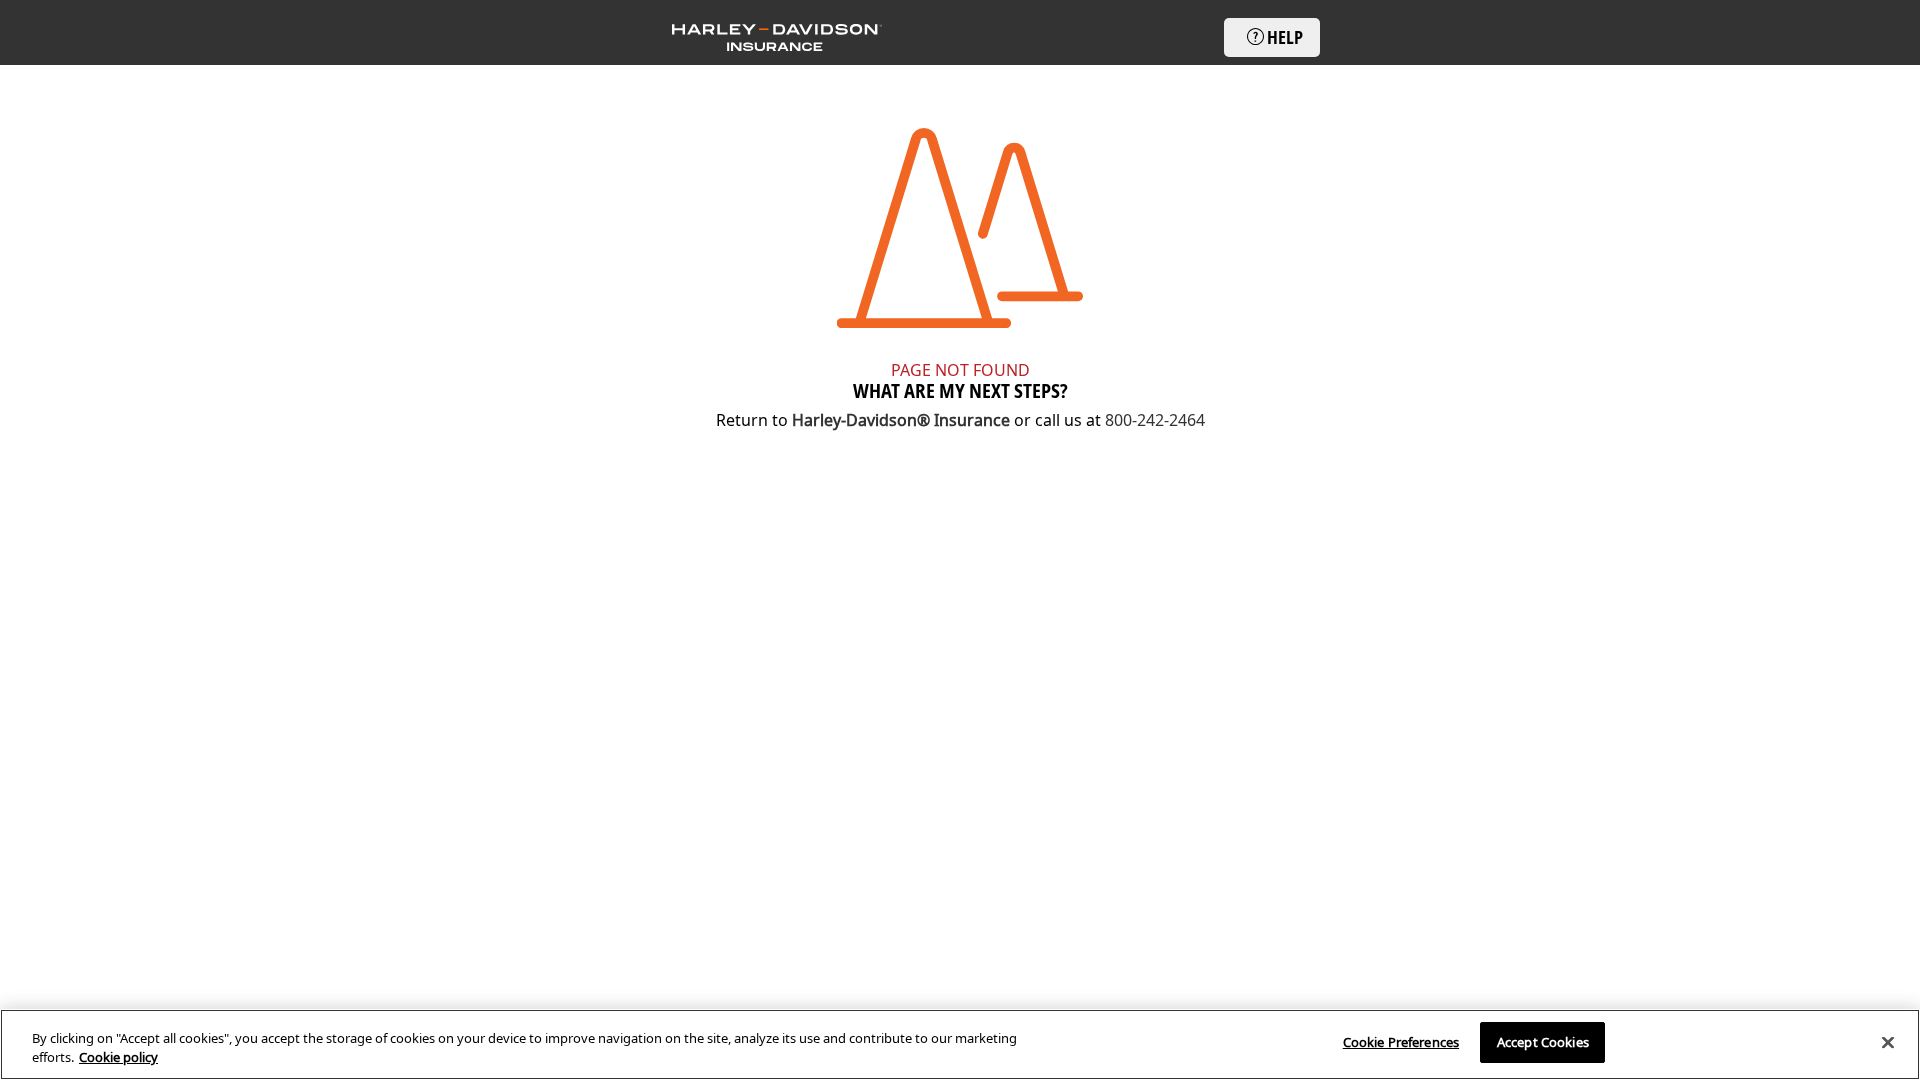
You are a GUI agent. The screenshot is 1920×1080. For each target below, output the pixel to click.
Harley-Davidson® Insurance (901, 420)
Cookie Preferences (1401, 1042)
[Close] (1888, 1042)
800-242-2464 (1155, 420)
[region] (960, 1044)
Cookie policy (118, 1058)
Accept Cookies (1543, 1042)
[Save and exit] (777, 37)
